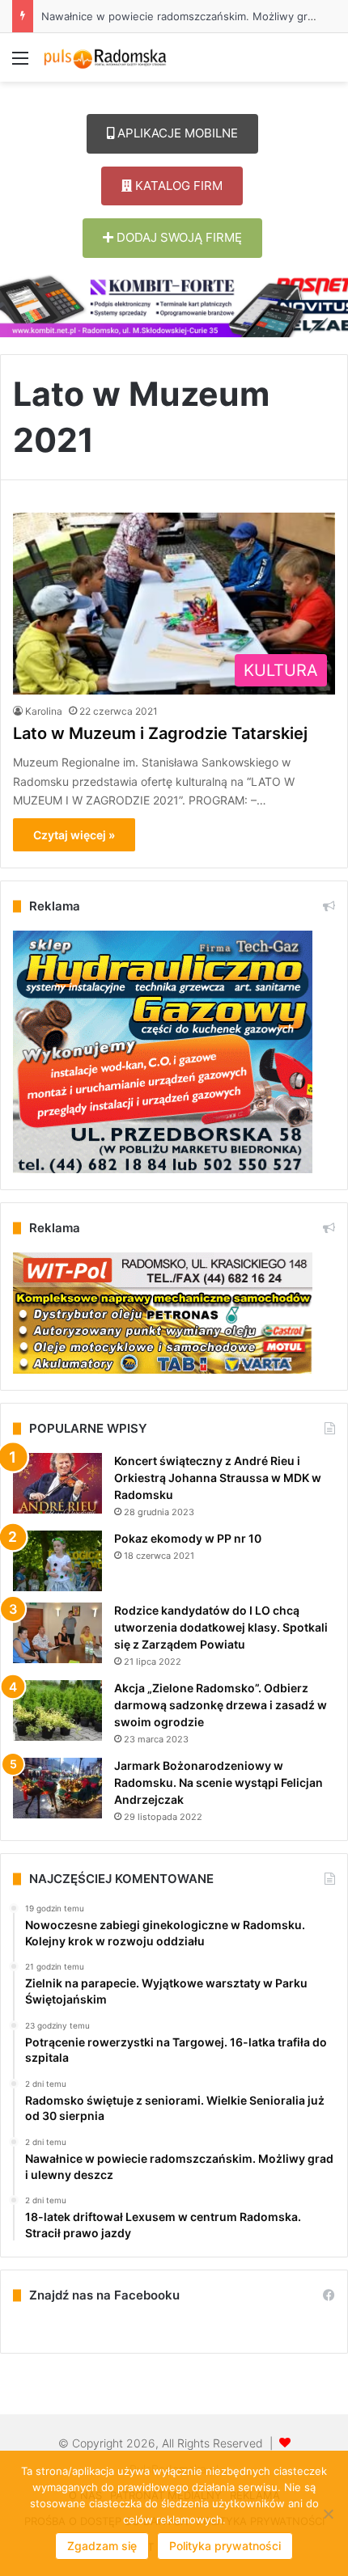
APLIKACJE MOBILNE (176, 133)
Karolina (44, 711)
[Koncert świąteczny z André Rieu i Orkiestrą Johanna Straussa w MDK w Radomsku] (57, 1483)
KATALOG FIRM (177, 186)
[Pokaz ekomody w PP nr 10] (57, 1561)
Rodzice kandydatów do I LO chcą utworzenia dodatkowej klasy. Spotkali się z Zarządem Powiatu (221, 1627)
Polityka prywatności (225, 2546)
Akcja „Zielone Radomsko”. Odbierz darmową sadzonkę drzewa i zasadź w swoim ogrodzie (221, 1705)
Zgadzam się (102, 2546)
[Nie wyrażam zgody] (328, 2514)
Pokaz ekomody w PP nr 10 (188, 1538)
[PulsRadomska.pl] (105, 57)
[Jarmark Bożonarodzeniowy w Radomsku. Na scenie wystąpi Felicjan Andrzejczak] (57, 1788)
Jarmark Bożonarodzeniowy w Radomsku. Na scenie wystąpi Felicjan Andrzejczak (219, 1782)
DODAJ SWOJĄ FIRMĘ (178, 237)
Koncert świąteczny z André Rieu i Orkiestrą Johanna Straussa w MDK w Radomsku (218, 1478)
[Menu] (20, 63)
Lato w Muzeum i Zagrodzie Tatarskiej (160, 733)
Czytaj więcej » (74, 835)
